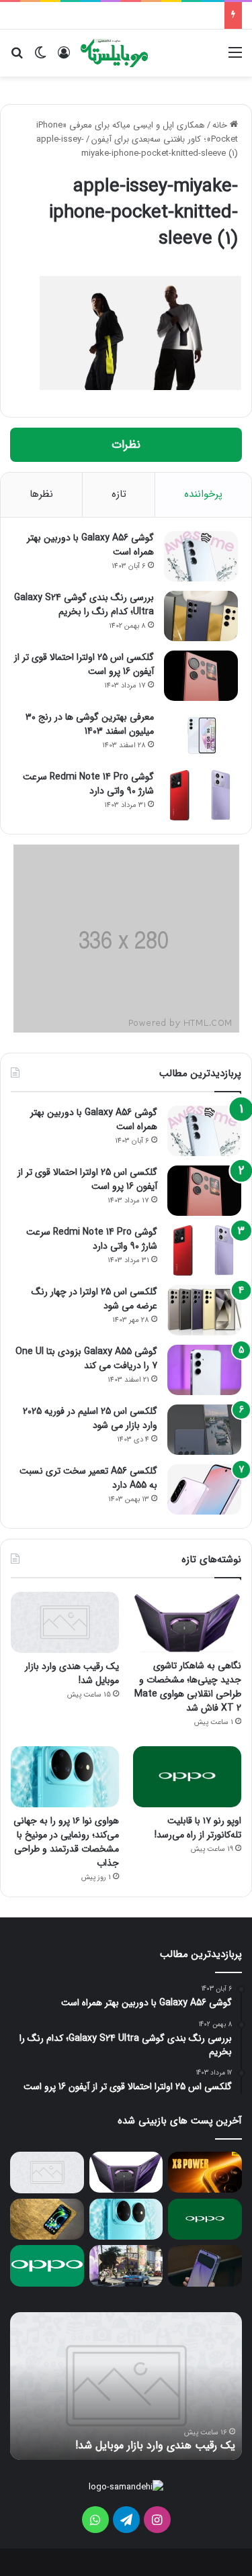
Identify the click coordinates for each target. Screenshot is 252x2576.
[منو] (235, 58)
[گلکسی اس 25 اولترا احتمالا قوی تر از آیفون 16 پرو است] (201, 676)
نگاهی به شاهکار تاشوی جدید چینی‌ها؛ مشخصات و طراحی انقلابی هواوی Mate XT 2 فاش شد (188, 1687)
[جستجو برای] (17, 58)
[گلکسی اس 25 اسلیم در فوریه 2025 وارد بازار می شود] (204, 1430)
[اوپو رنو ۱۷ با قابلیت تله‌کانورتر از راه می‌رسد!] (187, 1777)
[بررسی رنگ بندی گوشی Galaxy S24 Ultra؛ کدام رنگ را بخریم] (201, 616)
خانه (221, 125)
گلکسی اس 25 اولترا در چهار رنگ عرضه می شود (94, 1299)
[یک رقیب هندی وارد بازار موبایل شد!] (65, 1622)
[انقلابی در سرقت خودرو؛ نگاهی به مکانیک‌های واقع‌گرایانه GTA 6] (126, 2266)
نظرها (41, 494)
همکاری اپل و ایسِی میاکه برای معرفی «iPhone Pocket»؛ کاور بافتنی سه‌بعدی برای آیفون (137, 132)
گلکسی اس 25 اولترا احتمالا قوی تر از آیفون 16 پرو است (84, 664)
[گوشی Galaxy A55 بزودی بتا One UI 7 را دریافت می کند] (204, 1370)
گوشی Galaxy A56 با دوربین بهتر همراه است (90, 545)
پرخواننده (203, 494)
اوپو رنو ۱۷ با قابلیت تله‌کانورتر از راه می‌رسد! (198, 1828)
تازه (119, 494)
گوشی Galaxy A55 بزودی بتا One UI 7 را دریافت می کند (86, 1358)
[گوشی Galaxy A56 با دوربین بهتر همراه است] (201, 556)
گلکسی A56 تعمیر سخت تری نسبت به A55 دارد (88, 1478)
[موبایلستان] (114, 53)
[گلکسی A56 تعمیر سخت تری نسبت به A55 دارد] (204, 1489)
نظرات (126, 445)
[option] (126, 2386)
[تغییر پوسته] (40, 58)
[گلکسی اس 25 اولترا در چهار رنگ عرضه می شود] (204, 1310)
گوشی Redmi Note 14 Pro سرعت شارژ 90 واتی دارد (88, 784)
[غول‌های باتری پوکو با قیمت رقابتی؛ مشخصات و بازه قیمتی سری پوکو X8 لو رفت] (205, 2173)
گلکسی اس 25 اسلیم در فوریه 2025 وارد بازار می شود (90, 1418)
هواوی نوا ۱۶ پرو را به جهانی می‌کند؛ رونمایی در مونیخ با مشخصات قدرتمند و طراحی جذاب (66, 1842)
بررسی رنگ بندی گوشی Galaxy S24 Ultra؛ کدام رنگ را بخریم (84, 605)
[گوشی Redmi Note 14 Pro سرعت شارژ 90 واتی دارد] (201, 795)
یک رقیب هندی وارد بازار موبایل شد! (72, 1673)
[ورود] (64, 58)
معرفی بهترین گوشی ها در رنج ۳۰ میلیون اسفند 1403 (90, 724)
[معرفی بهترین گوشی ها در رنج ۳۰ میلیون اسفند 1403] (201, 735)
